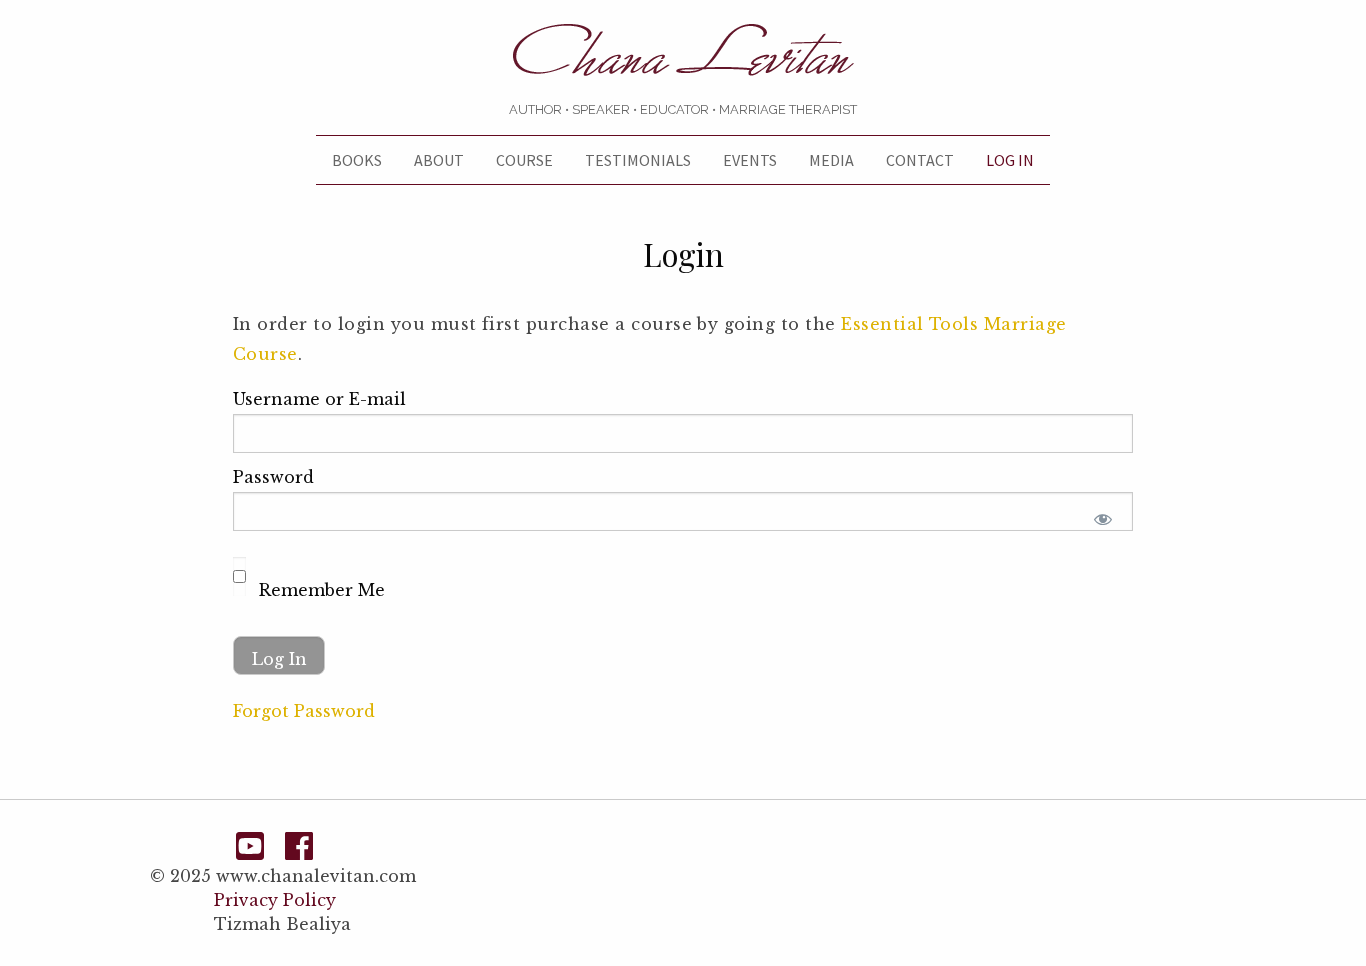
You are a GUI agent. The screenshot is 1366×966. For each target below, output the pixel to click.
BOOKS (357, 160)
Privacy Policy (275, 900)
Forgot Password (304, 711)
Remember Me (319, 590)
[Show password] (1103, 519)
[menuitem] (357, 160)
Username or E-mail (319, 399)
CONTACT (920, 160)
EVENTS (750, 160)
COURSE (524, 160)
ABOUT (439, 160)
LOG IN (1010, 160)
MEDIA (831, 160)
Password (273, 477)
